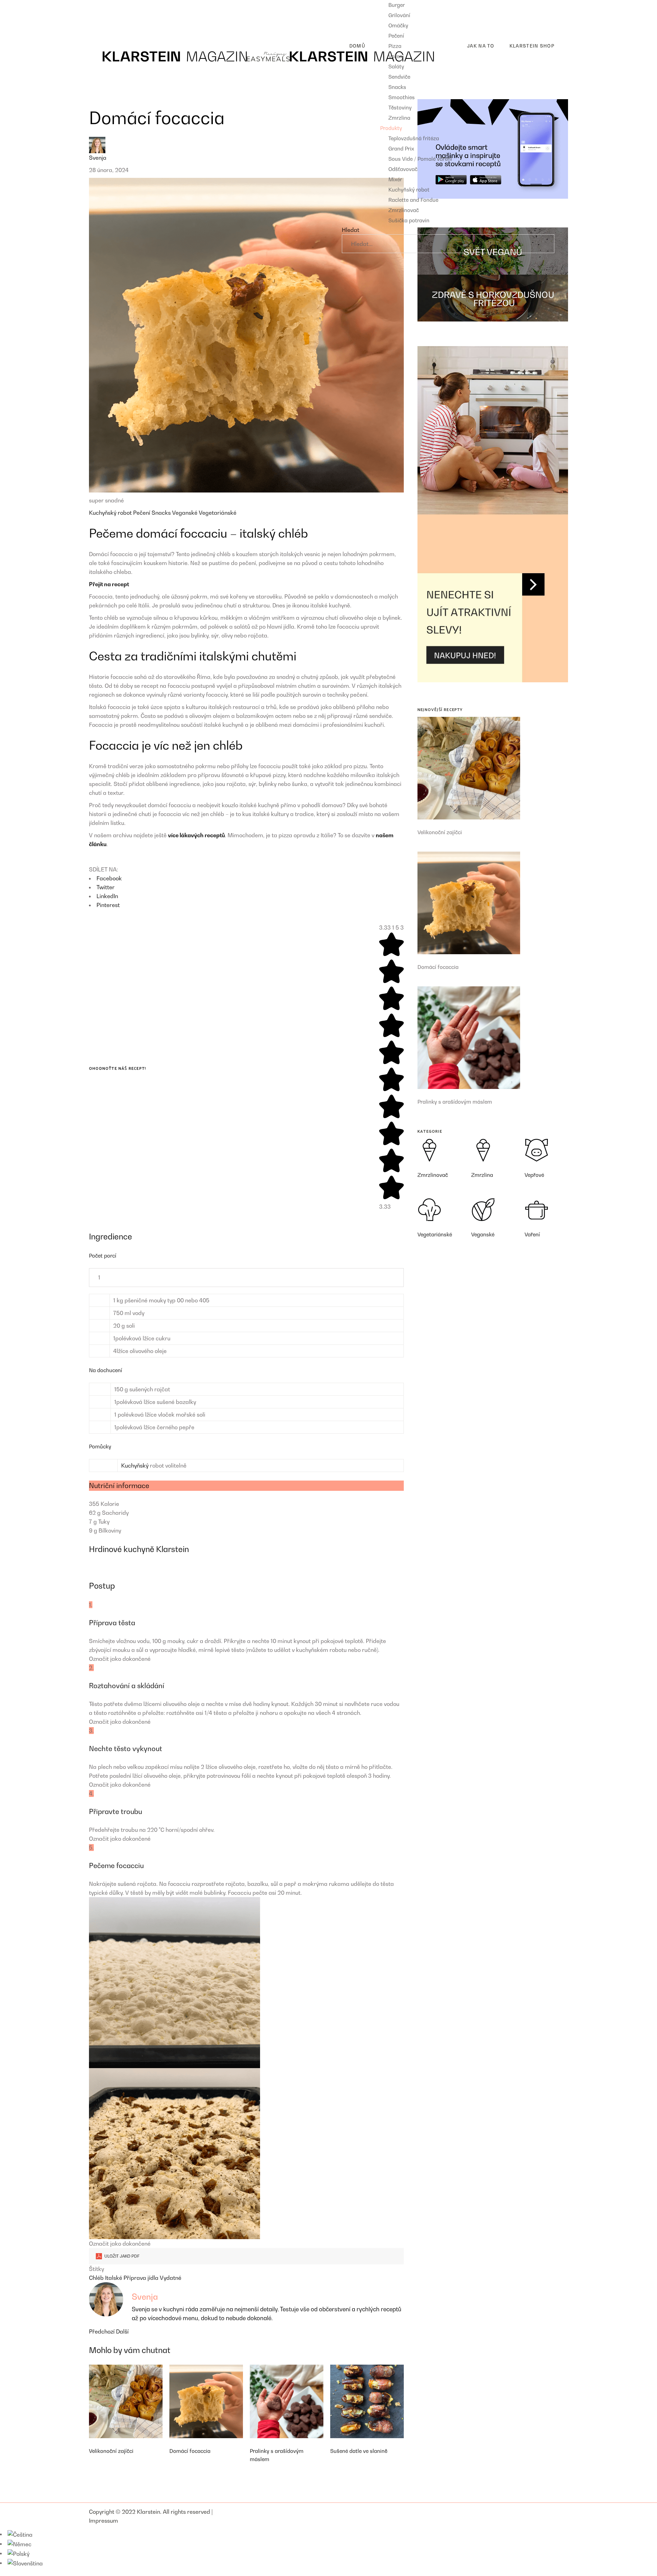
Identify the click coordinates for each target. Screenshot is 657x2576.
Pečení (142, 513)
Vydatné (171, 2278)
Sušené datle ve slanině (359, 2451)
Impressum (104, 2521)
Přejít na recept (109, 584)
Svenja (98, 158)
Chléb (97, 2278)
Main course (110, 15)
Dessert (104, 26)
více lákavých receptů (196, 835)
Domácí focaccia (190, 2451)
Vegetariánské (218, 513)
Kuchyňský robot (111, 513)
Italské (114, 2278)
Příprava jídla (142, 2278)
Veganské (185, 513)
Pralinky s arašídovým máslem (455, 1102)
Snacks (162, 513)
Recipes (99, 4)
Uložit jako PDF (121, 2256)
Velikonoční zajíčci (111, 2451)
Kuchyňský (135, 1466)
